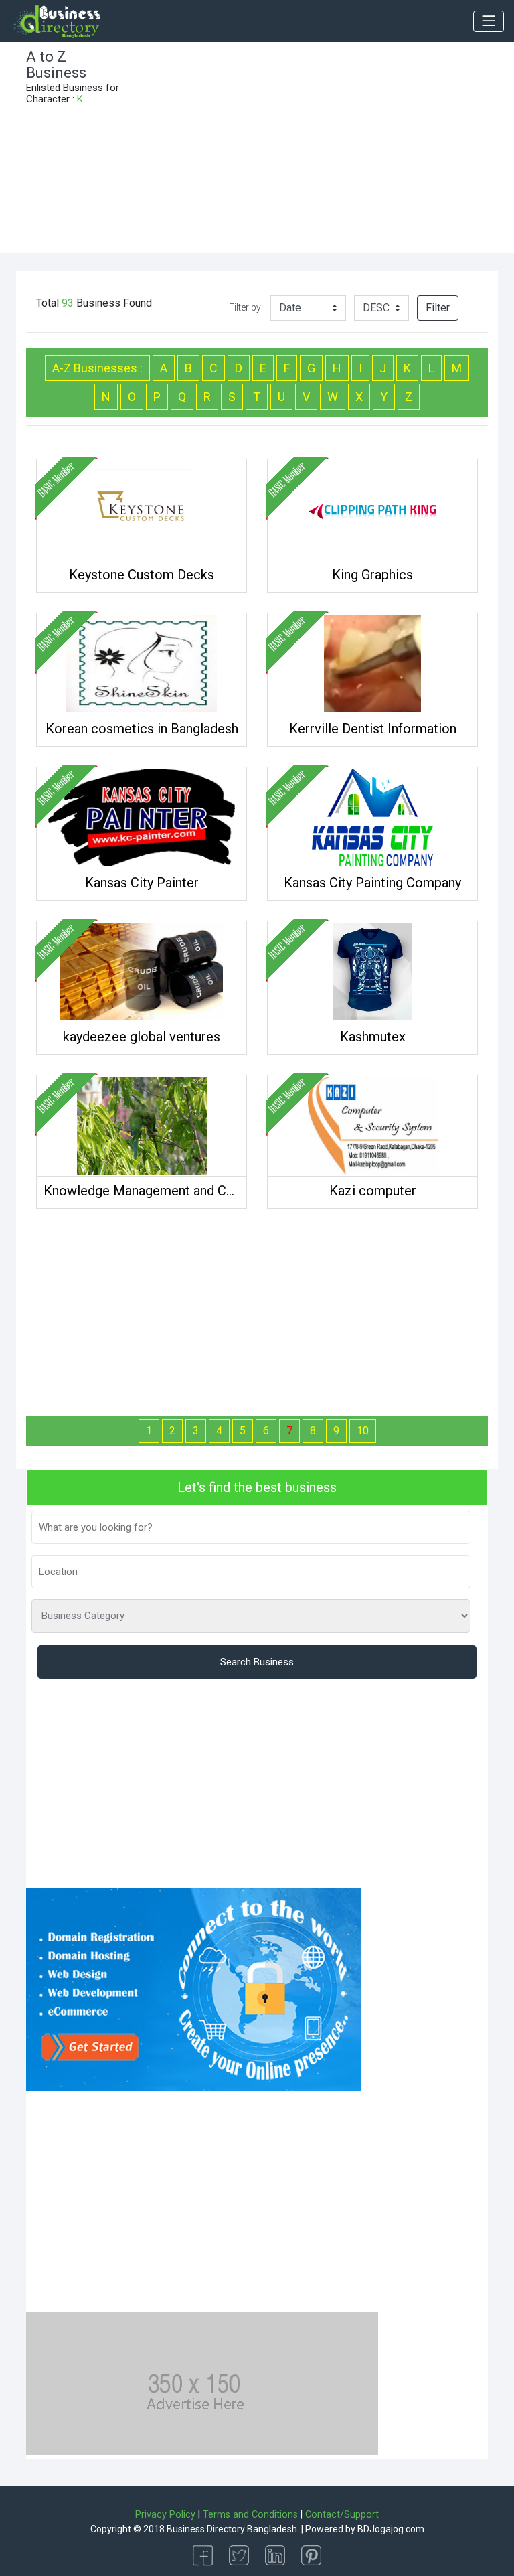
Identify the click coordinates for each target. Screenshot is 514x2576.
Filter (438, 308)
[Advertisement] (317, 153)
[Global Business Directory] (57, 21)
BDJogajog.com (391, 2529)
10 (363, 1431)
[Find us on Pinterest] (311, 2554)
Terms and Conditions (250, 2515)
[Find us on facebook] (203, 2554)
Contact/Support (342, 2515)
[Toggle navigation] (489, 21)
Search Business (257, 1662)
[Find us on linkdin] (275, 2554)
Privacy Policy (165, 2515)
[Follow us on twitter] (239, 2554)
